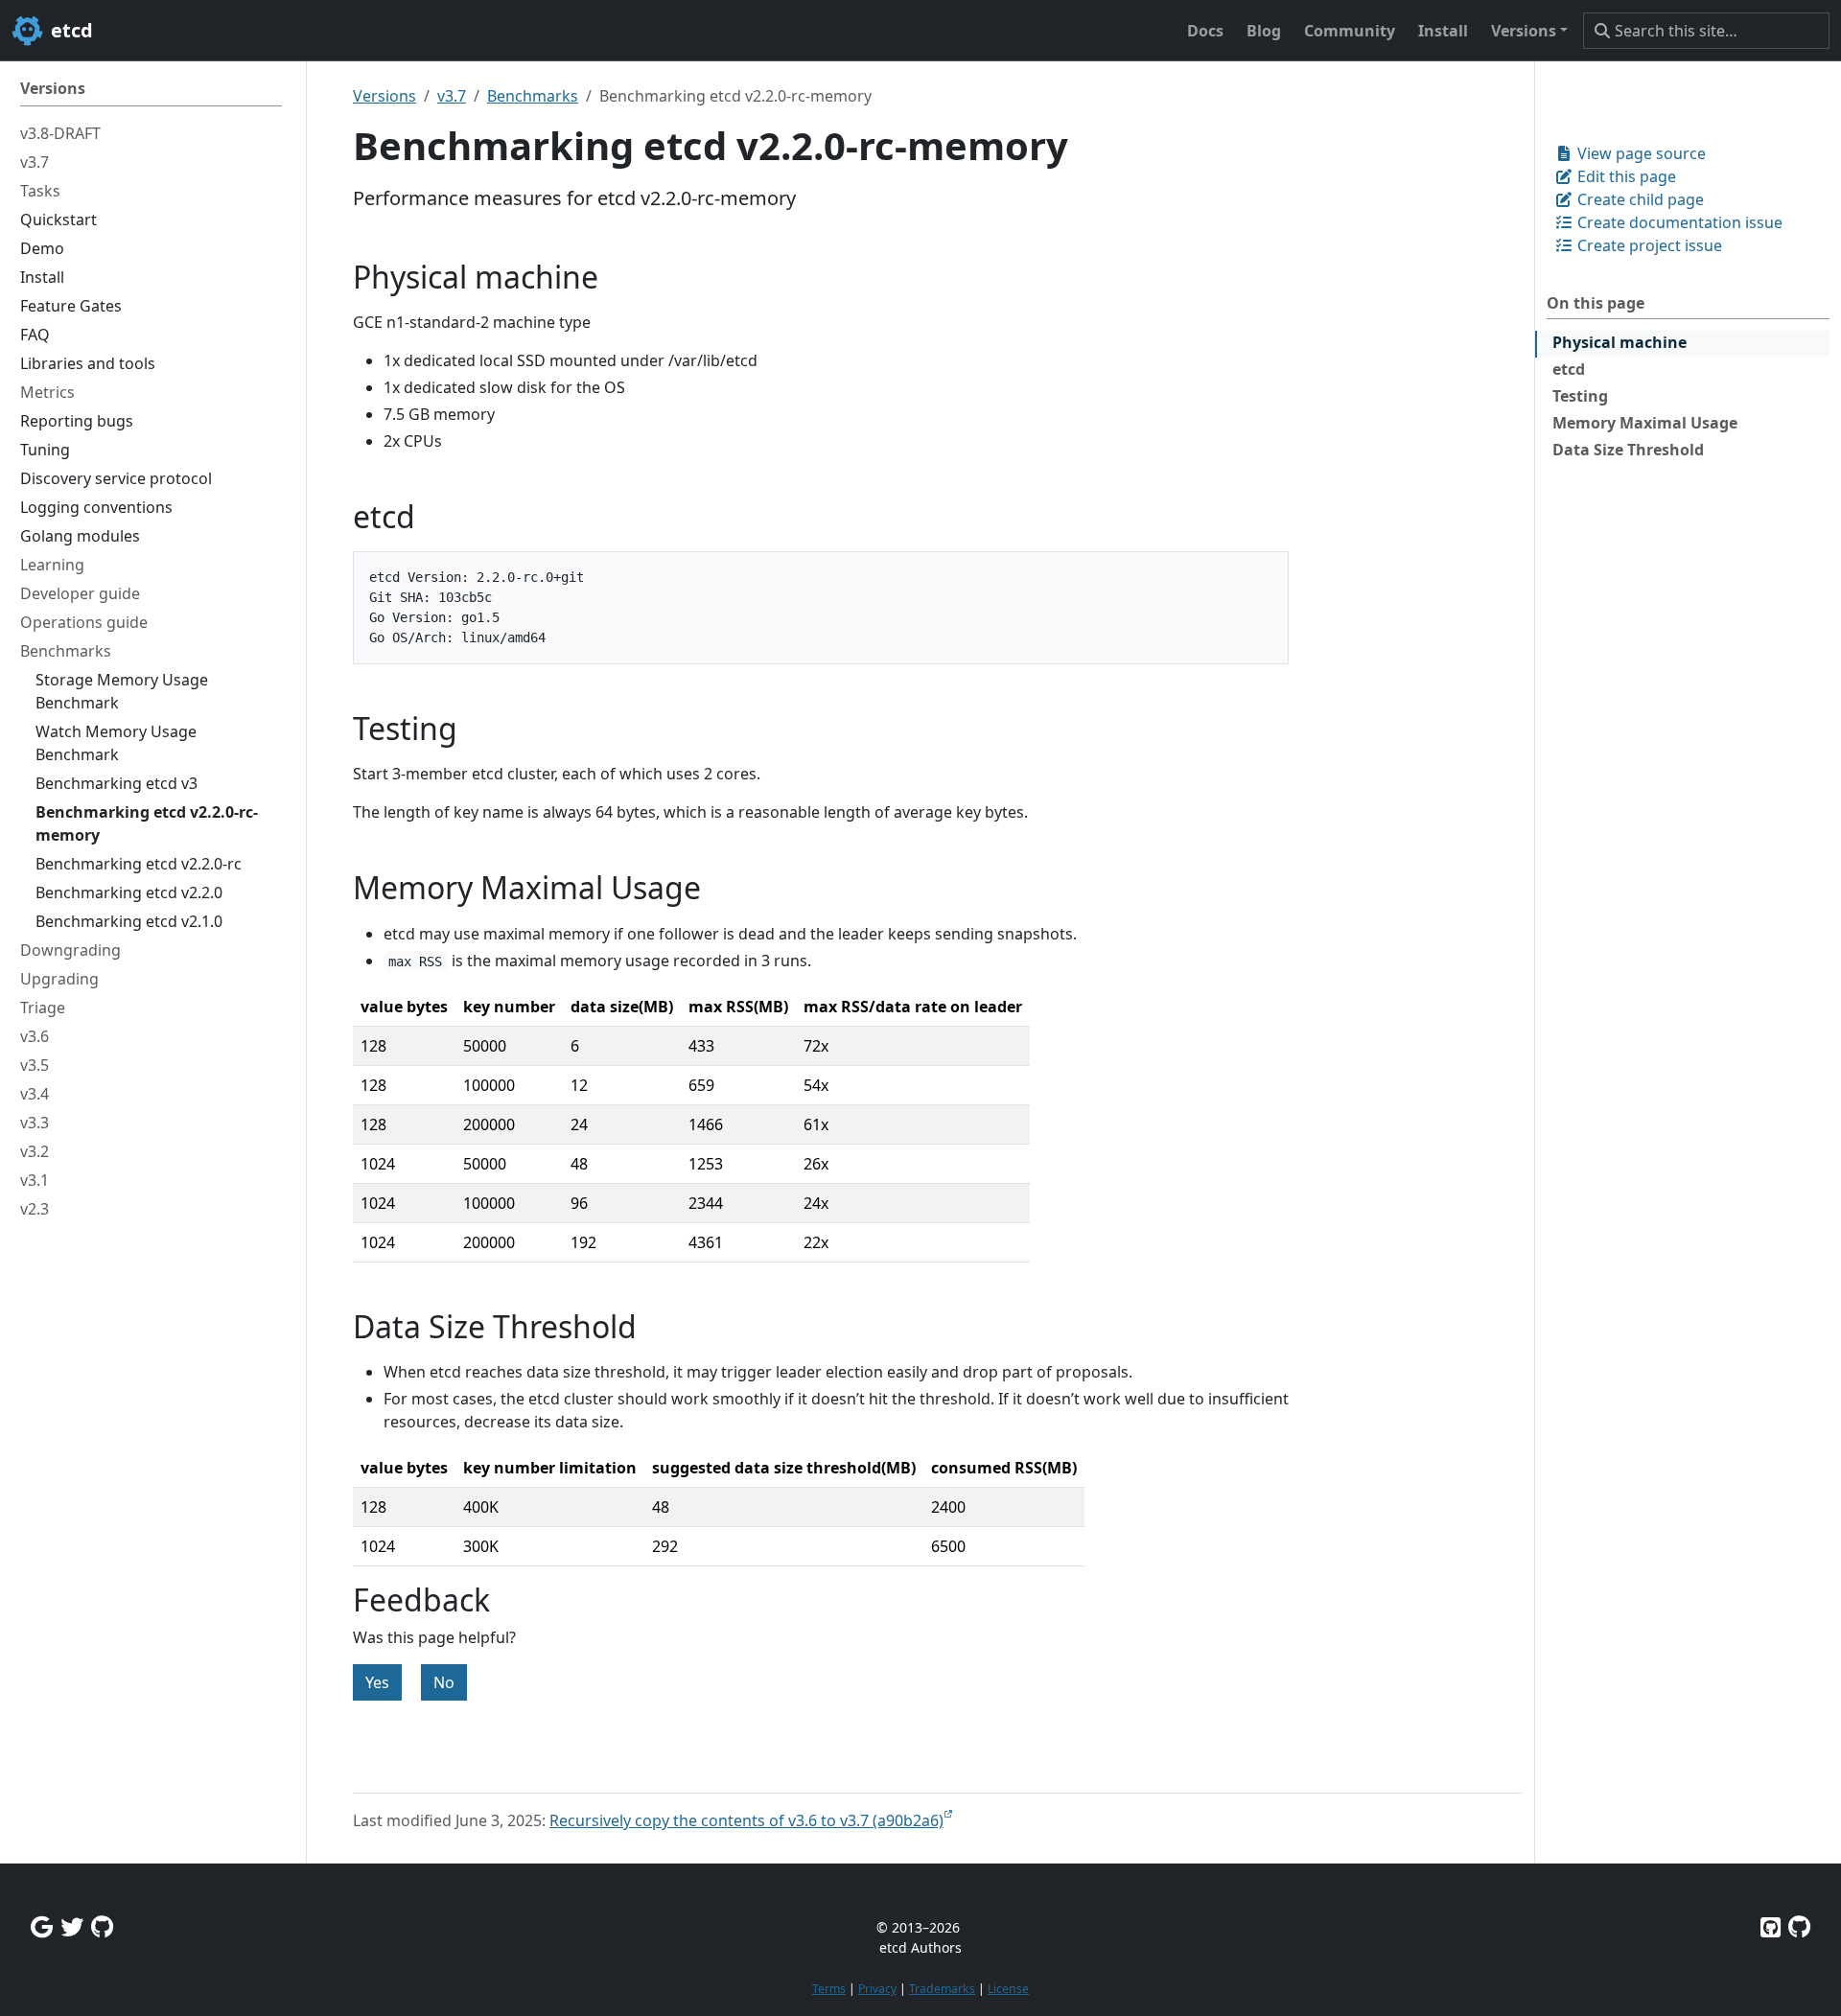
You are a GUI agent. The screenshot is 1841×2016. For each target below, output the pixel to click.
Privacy (877, 1989)
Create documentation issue (1678, 222)
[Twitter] (72, 1926)
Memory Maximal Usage (1645, 423)
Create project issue (1648, 245)
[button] (1529, 31)
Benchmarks (533, 96)
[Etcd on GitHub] (1771, 1926)
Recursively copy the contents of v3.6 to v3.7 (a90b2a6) (746, 1820)
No (444, 1682)
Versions (385, 96)
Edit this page (1625, 176)
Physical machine (1620, 342)
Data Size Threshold (1628, 450)
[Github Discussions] (102, 1926)
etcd (1569, 369)
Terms (829, 1989)
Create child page (1639, 199)
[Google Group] (42, 1926)
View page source (1640, 153)
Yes (377, 1682)
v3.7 (452, 96)
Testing (1580, 396)
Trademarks (942, 1989)
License (1008, 1989)
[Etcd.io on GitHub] (1799, 1926)
